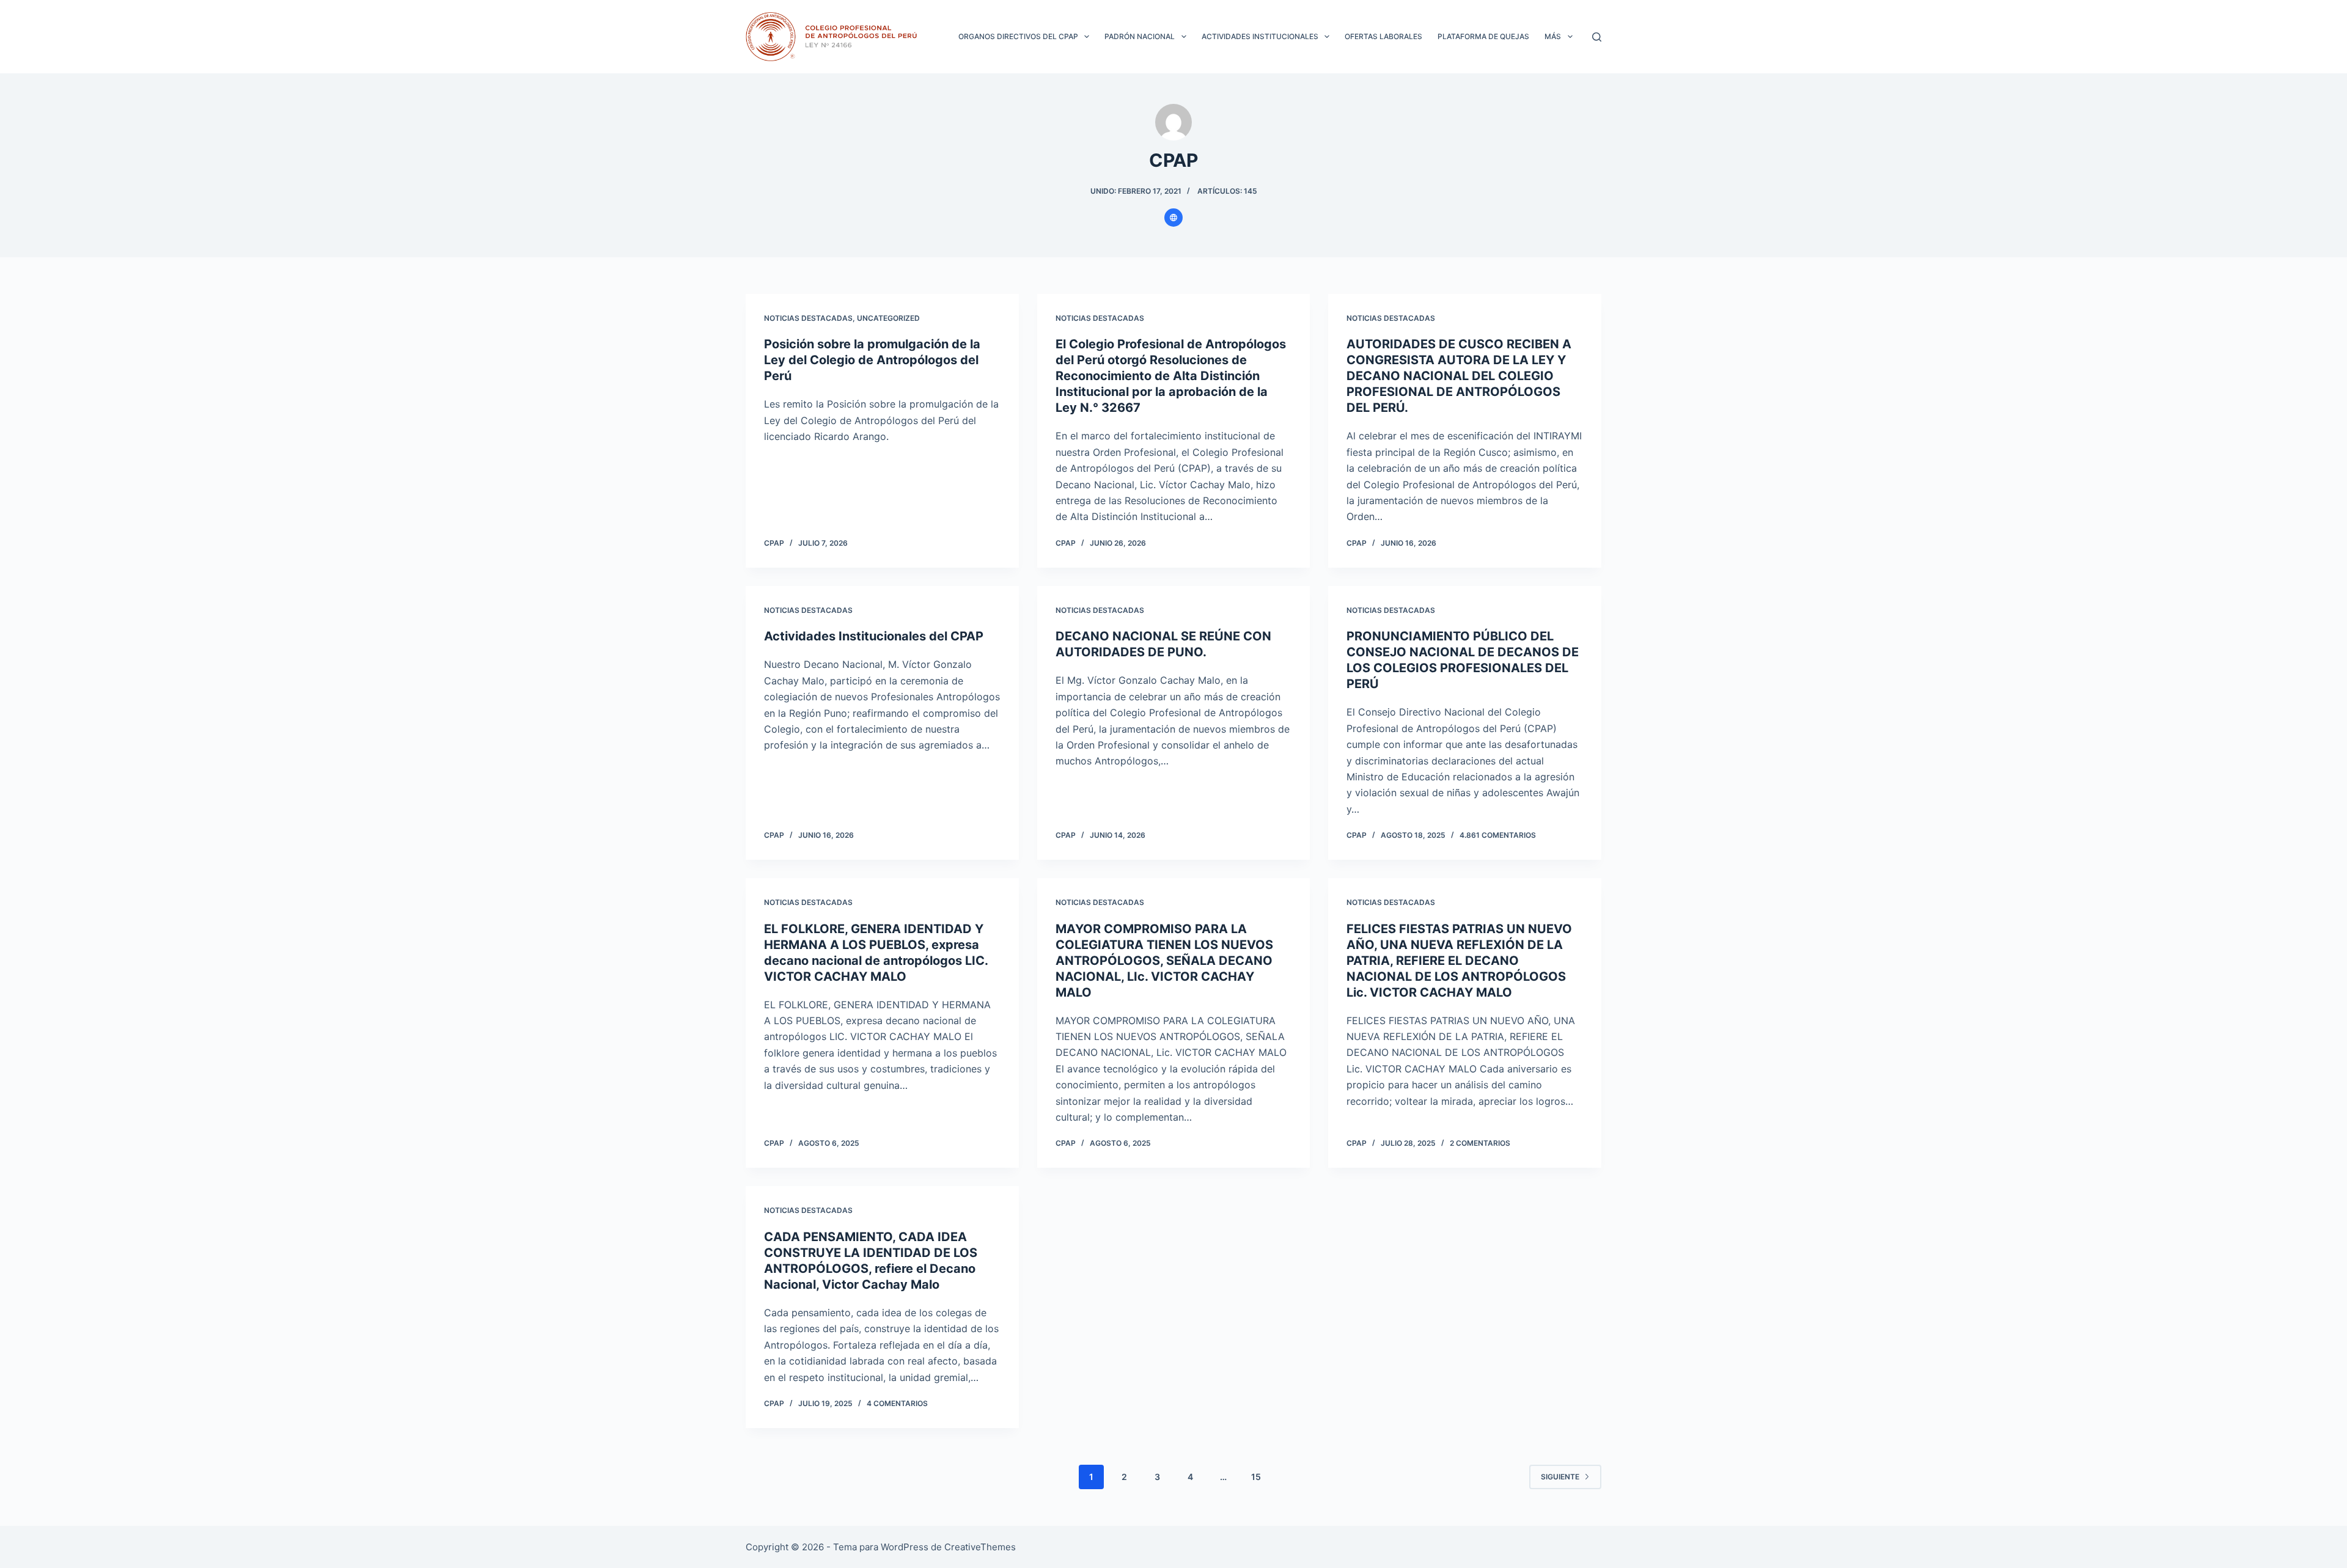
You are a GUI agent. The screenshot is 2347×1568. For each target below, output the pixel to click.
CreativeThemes (980, 1547)
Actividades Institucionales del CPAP (874, 636)
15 (1256, 1477)
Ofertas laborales (1383, 36)
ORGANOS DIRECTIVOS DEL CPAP (1018, 36)
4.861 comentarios (1498, 835)
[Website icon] (1173, 218)
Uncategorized (888, 318)
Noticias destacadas (808, 318)
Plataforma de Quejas (1483, 36)
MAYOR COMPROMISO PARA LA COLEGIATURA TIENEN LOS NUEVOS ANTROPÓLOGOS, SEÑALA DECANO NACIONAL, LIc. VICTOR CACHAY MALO (1164, 961)
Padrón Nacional (1140, 36)
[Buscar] (1597, 37)
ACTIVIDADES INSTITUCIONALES (1260, 36)
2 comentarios (1480, 1143)
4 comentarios (897, 1403)
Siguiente (1560, 1477)
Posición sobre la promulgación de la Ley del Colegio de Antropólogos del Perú (872, 360)
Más (1553, 36)
